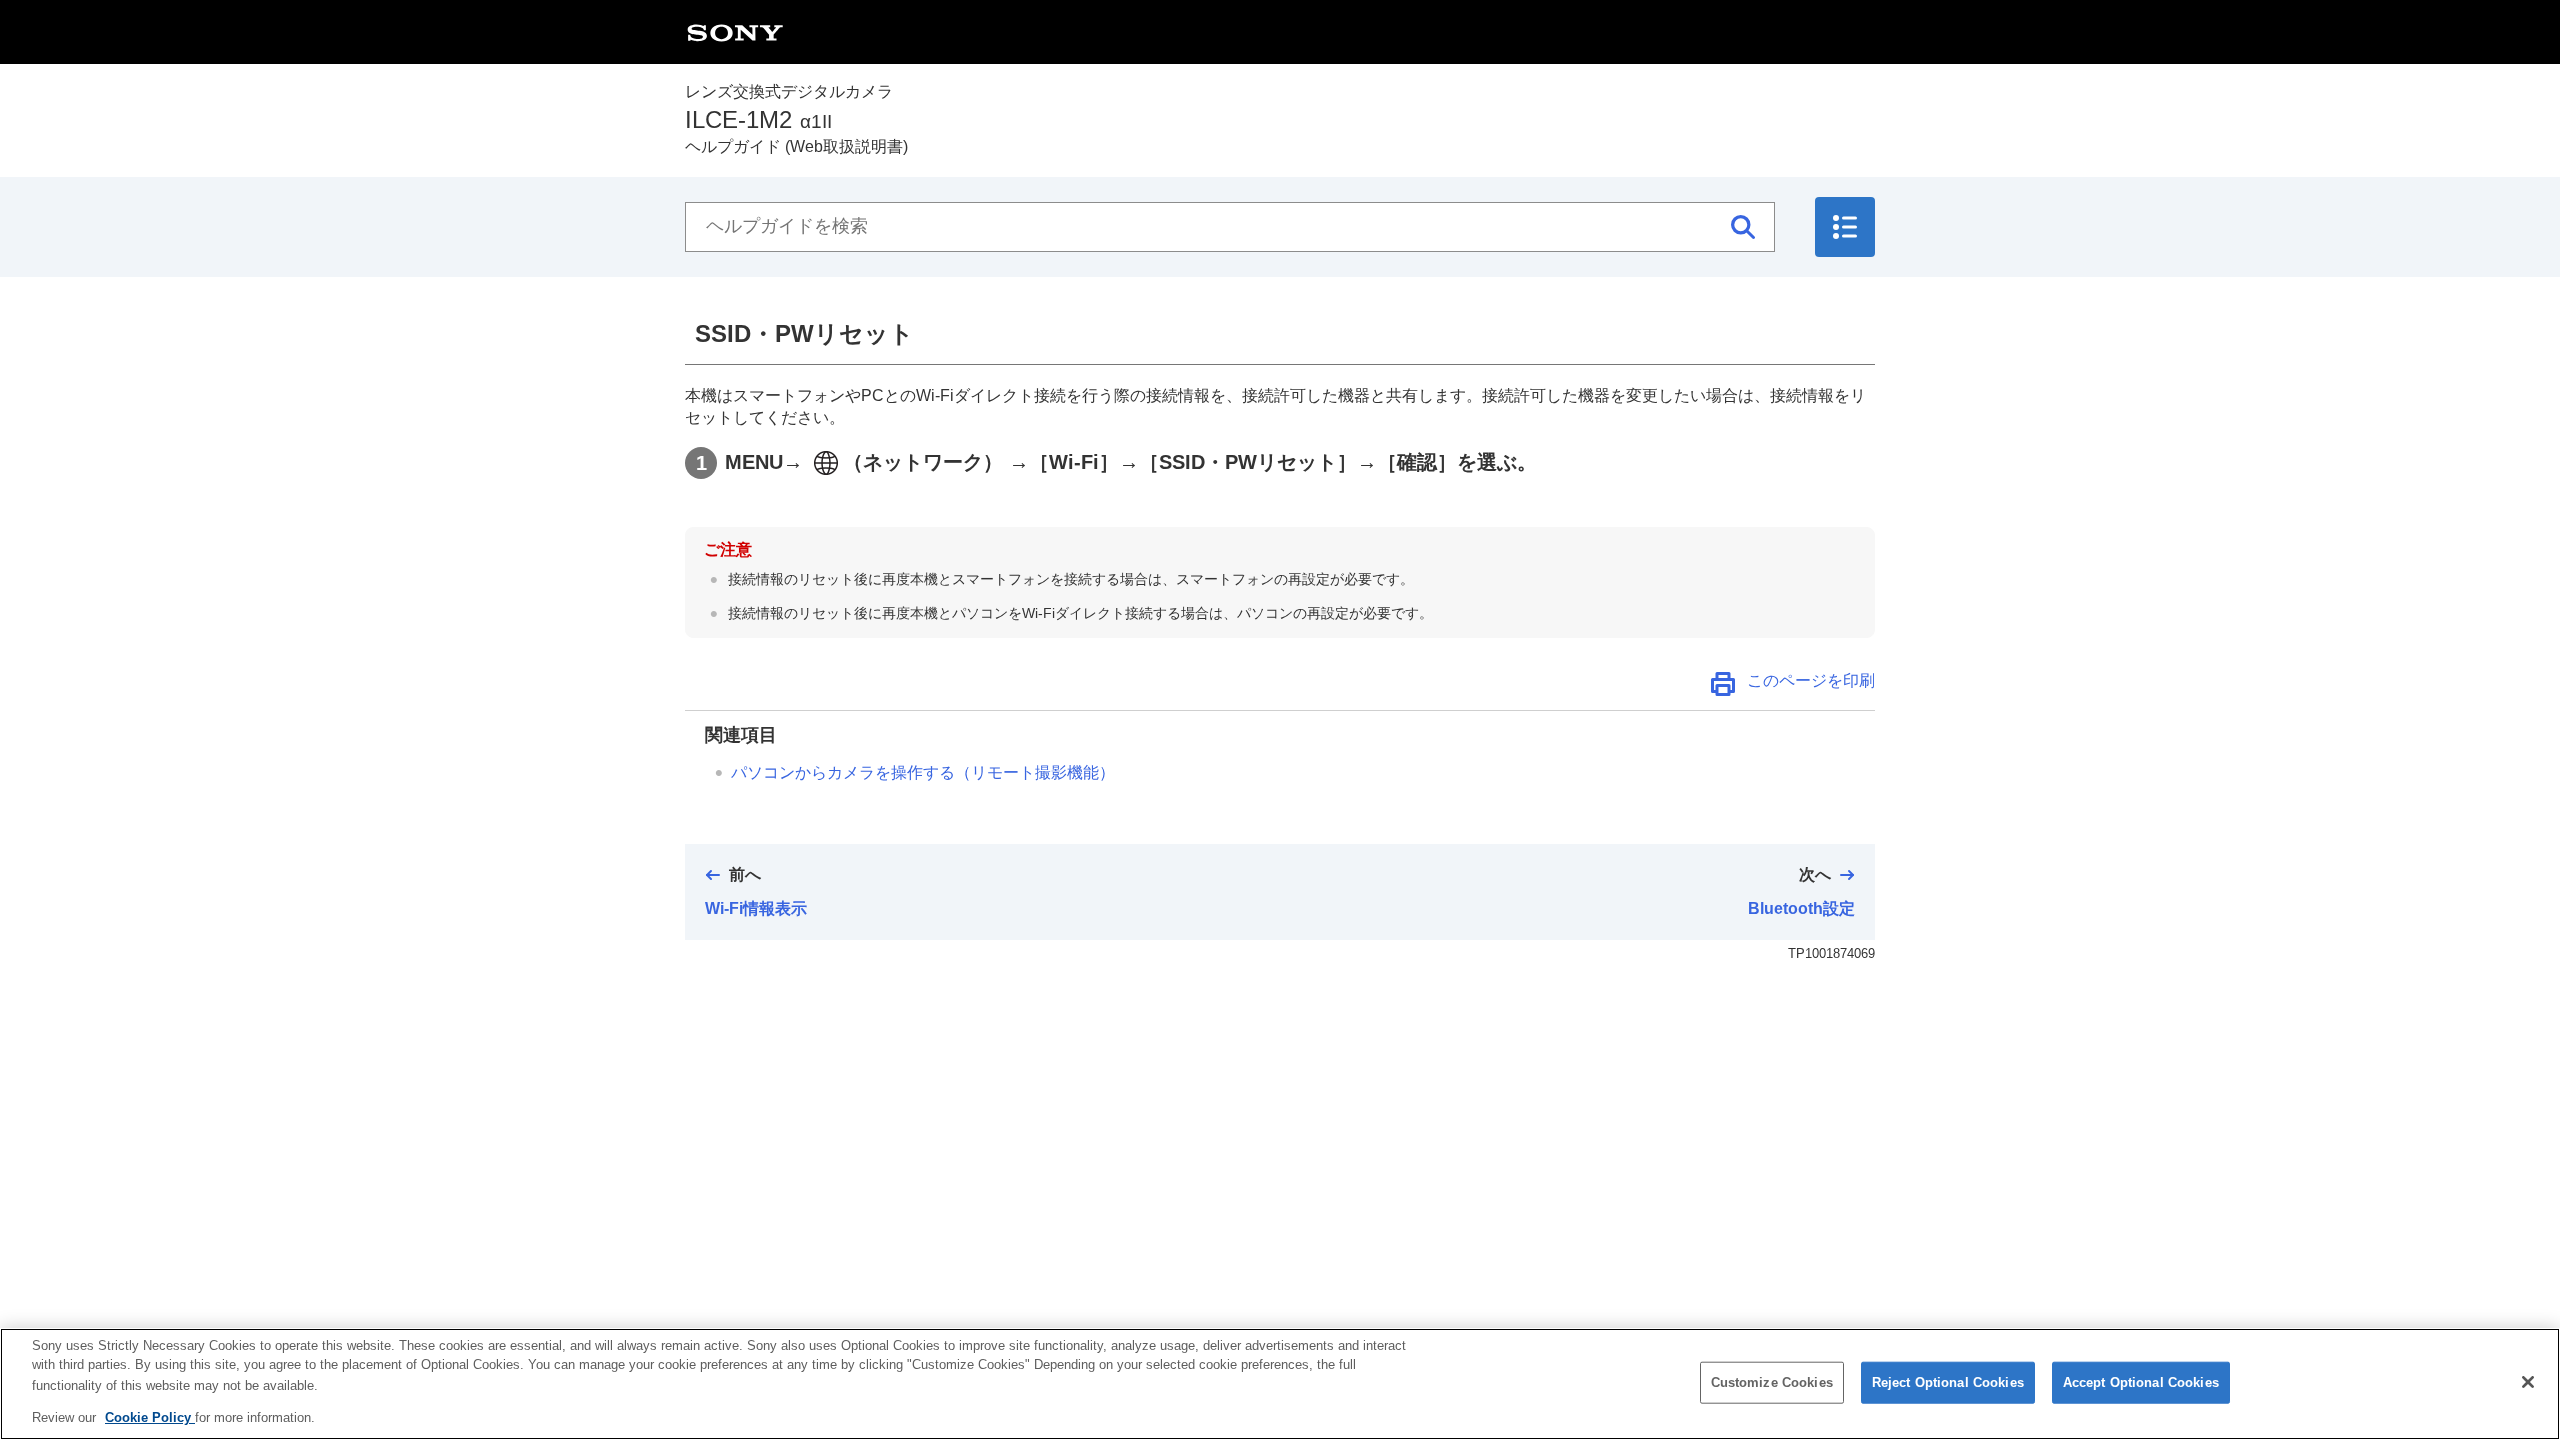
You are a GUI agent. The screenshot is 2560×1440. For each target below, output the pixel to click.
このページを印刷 (1811, 680)
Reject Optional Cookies (1948, 1382)
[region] (1280, 1384)
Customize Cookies (1772, 1382)
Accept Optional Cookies (2141, 1382)
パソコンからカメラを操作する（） (923, 772)
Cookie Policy (150, 1416)
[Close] (2528, 1382)
